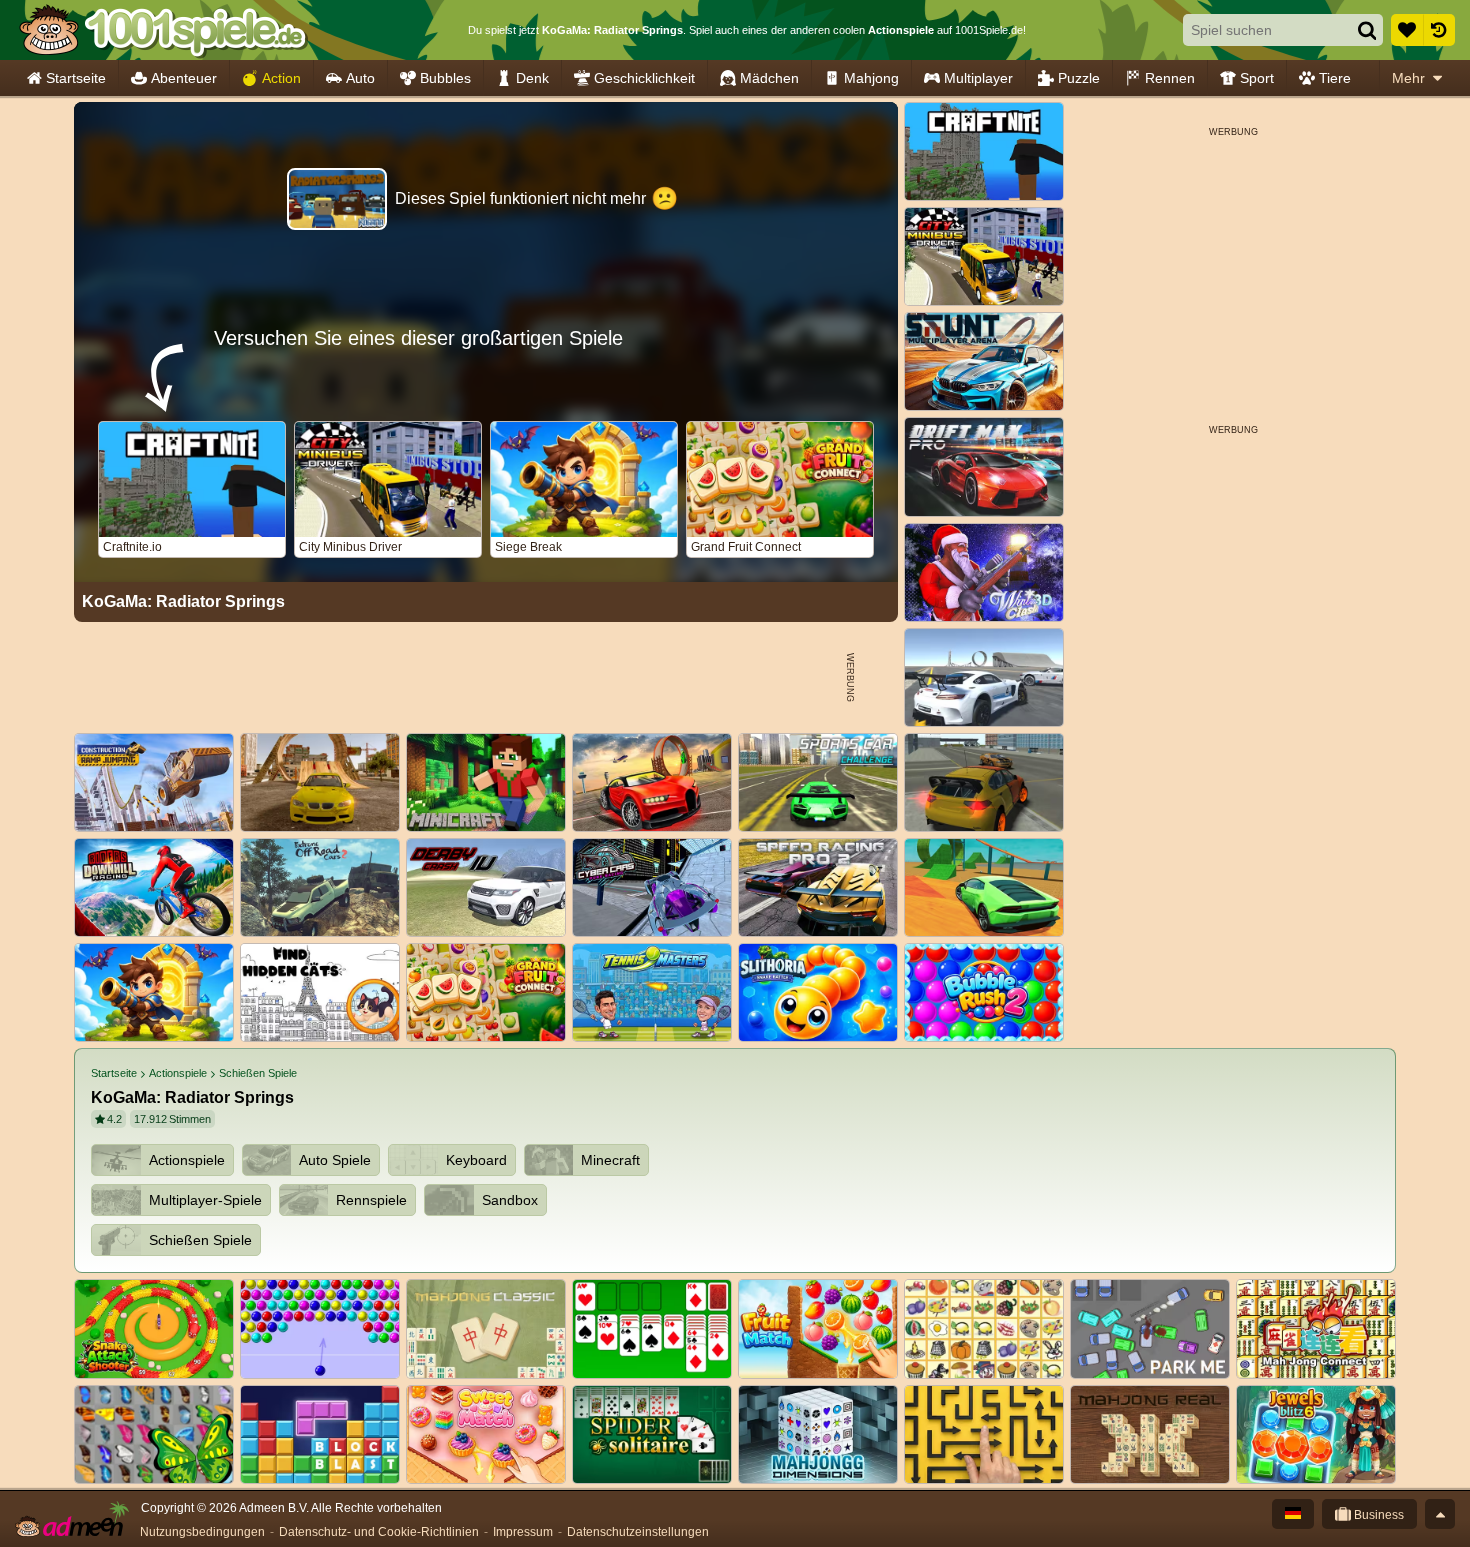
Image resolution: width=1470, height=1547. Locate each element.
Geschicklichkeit (644, 78)
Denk (532, 78)
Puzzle (1079, 78)
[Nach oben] (1440, 1514)
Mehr (1408, 78)
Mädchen (769, 78)
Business (1377, 1515)
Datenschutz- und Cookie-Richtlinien (379, 1532)
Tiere (1335, 78)
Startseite (76, 78)
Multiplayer (978, 78)
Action (281, 78)
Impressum (523, 1532)
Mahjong (871, 78)
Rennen (1170, 78)
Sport (1257, 78)
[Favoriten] (1407, 30)
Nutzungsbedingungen (202, 1532)
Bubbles (445, 78)
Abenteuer (184, 78)
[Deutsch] (1293, 1514)
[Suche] (1367, 30)
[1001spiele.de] (162, 30)
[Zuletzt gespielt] (1439, 30)
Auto (360, 78)
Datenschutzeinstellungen (638, 1532)
